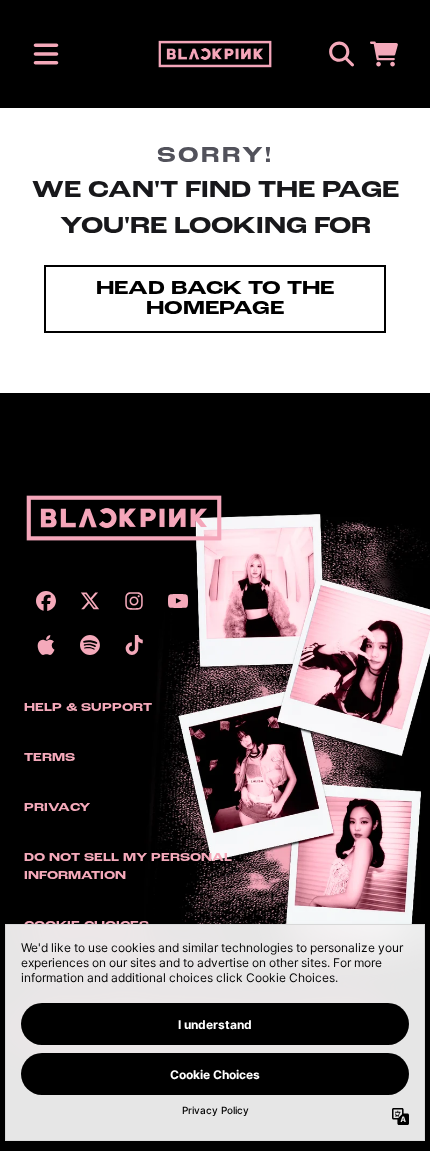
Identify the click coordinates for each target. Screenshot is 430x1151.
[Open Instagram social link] (134, 601)
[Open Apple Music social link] (46, 645)
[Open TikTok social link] (134, 645)
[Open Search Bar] (340, 54)
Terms (49, 758)
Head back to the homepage (215, 299)
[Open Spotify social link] (90, 645)
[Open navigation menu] (46, 54)
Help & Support (88, 708)
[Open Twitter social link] (90, 601)
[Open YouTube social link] (178, 601)
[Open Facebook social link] (46, 601)
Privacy (57, 808)
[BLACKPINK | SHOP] (215, 54)
